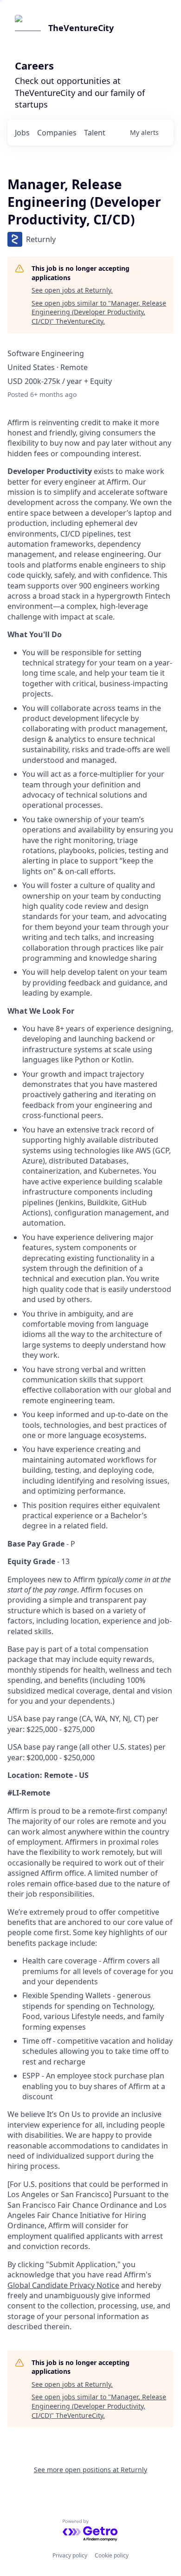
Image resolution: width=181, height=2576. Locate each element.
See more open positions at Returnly (90, 2470)
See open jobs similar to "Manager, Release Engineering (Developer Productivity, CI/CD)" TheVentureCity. (99, 312)
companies (57, 133)
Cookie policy (112, 2555)
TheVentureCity (81, 28)
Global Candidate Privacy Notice (63, 2285)
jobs (22, 133)
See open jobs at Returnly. (72, 290)
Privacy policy (70, 2555)
